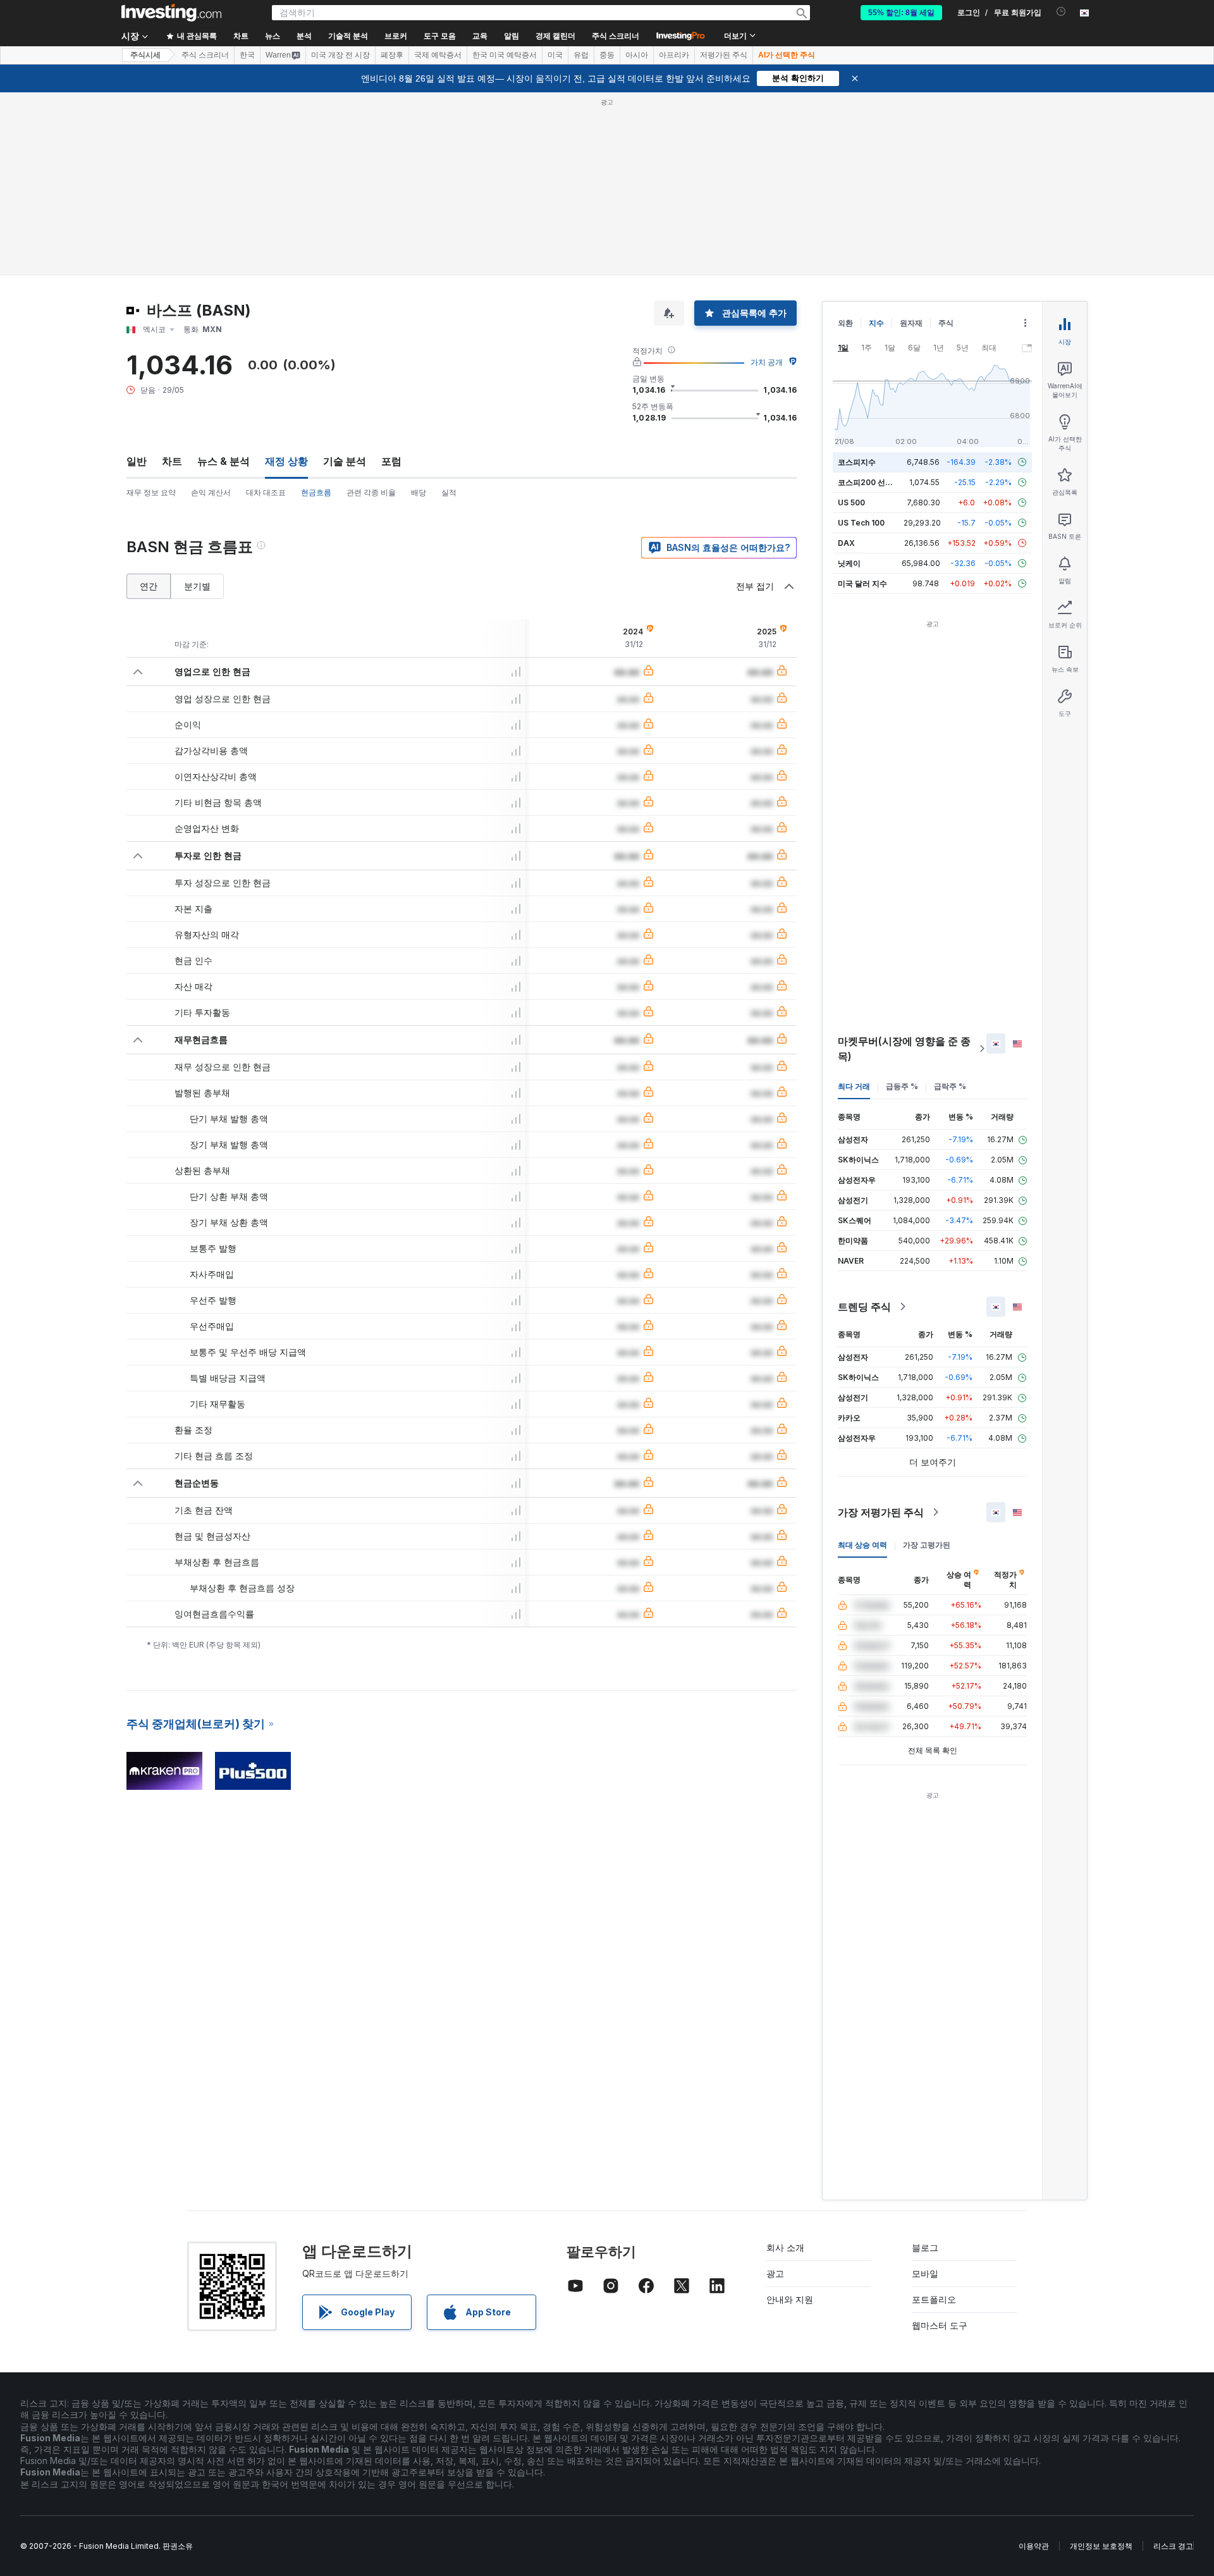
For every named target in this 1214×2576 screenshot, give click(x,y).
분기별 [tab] (197, 586)
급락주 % (950, 1086)
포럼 (391, 461)
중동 (607, 55)
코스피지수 (857, 462)
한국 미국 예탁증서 (505, 55)
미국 (555, 55)
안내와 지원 (790, 2299)
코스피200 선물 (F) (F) (877, 482)
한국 (247, 55)
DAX (846, 543)
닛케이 (849, 563)
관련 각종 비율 (371, 492)
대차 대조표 (266, 492)
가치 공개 (767, 362)
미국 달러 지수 (862, 583)
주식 (946, 323)
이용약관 (1034, 2546)
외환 (845, 323)
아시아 (637, 55)
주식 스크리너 (616, 36)
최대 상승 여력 (862, 1545)
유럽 (581, 55)
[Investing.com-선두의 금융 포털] (171, 13)
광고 (775, 2273)
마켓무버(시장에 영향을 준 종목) (904, 1049)
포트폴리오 (934, 2299)
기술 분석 (345, 461)
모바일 (925, 2273)
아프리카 (674, 55)
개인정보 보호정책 (1101, 2546)
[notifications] (1061, 12)
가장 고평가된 (927, 1545)
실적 (449, 492)
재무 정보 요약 (151, 492)
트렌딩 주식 (864, 1307)
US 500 (851, 502)
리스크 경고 (1173, 2546)
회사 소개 (785, 2247)
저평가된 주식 (724, 55)
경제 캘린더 (555, 36)
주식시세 (145, 55)
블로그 (925, 2247)
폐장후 (392, 55)
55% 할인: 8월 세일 (901, 13)
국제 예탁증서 (438, 55)
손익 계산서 (211, 492)
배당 (419, 492)
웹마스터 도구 (940, 2325)
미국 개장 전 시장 (340, 55)
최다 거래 (854, 1086)
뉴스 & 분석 (224, 461)
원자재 (911, 323)
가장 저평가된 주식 (881, 1512)
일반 (137, 461)
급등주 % (902, 1086)
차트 (172, 461)
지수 (876, 323)
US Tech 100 (861, 523)
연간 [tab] (149, 586)
